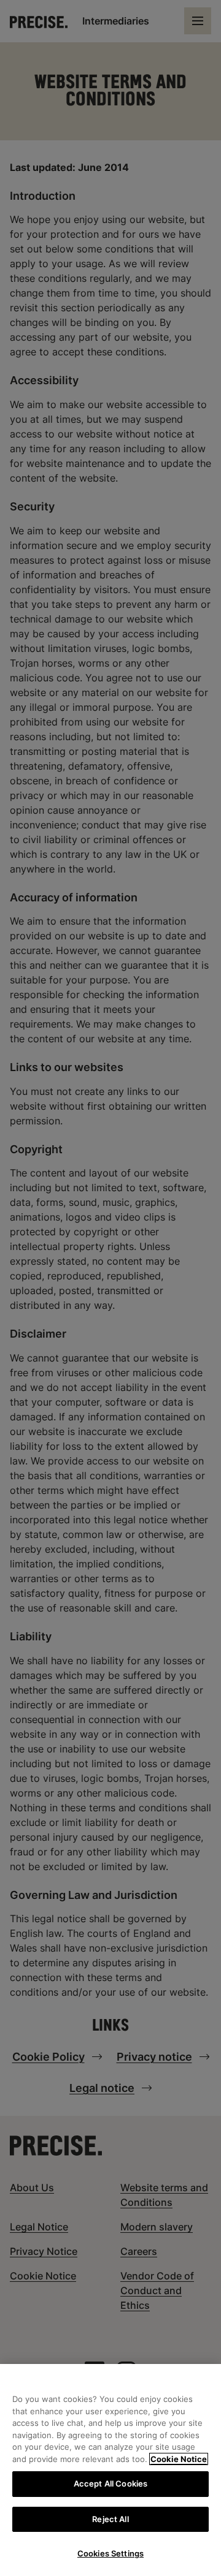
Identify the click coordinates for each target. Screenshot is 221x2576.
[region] (110, 2470)
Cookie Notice (179, 2459)
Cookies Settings (110, 2553)
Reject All (110, 2519)
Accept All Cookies (110, 2483)
